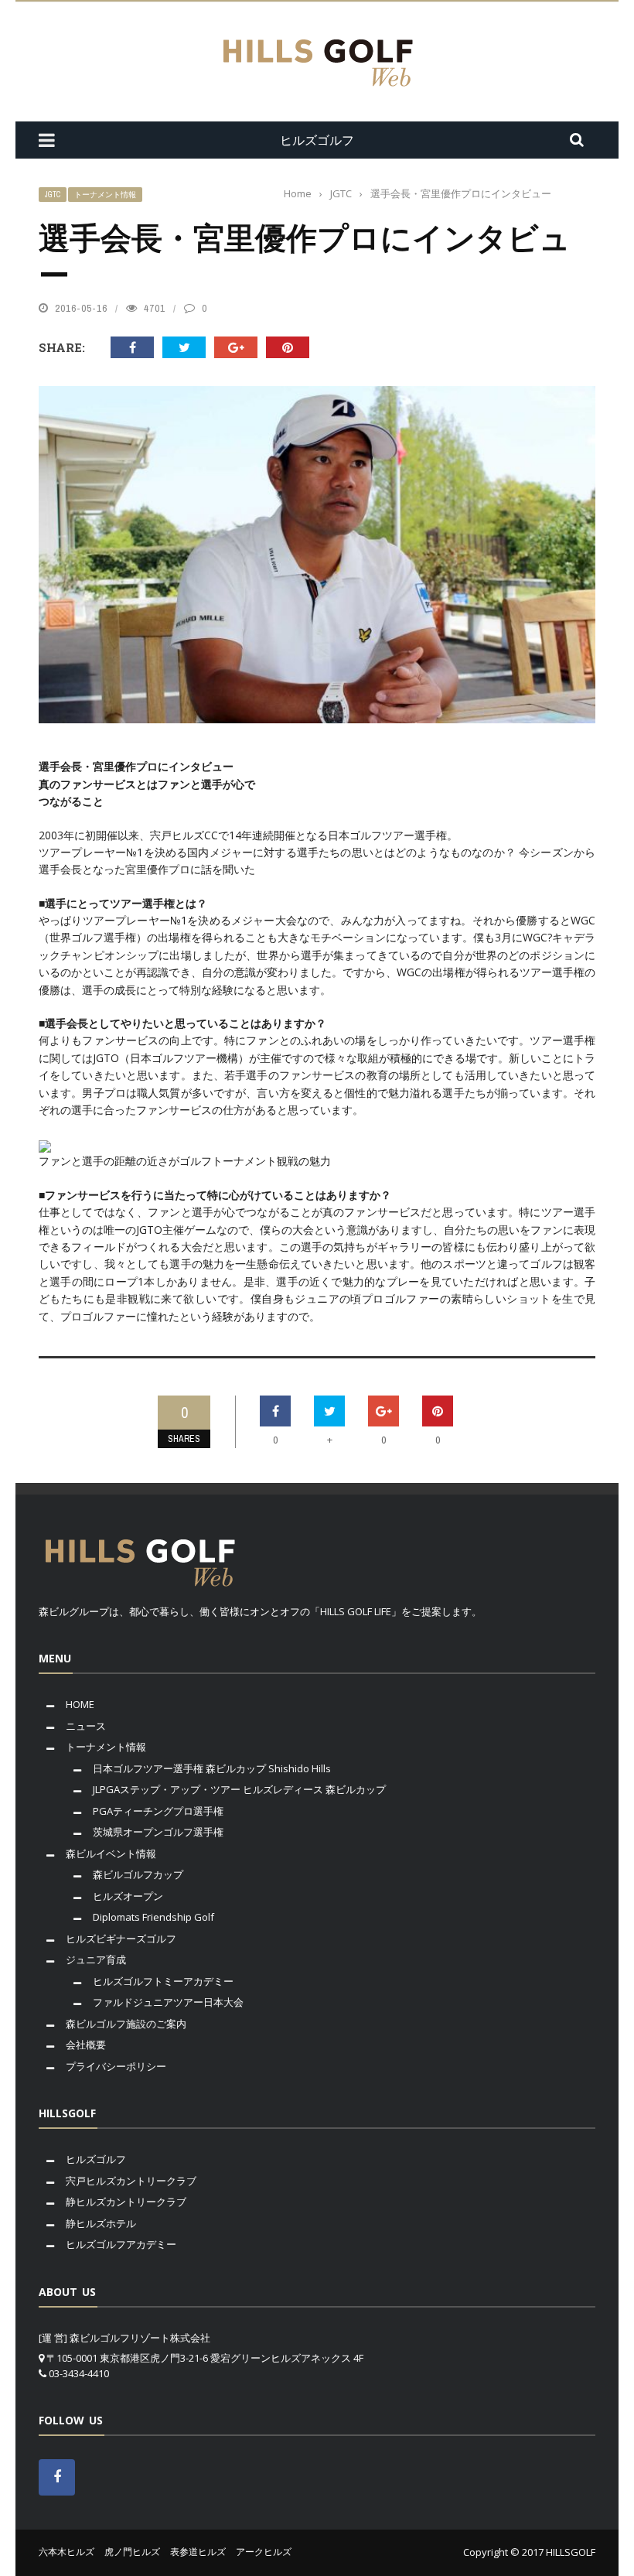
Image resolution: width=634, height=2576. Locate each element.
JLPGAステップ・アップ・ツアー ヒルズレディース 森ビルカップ (239, 1789)
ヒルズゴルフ (96, 2159)
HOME (80, 1704)
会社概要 (86, 2045)
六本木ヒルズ (66, 2552)
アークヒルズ (264, 2552)
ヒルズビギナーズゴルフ (121, 1939)
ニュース (86, 1726)
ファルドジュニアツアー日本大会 (168, 2002)
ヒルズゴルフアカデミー (121, 2244)
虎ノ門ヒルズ (132, 2552)
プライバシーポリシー (116, 2066)
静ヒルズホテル (101, 2223)
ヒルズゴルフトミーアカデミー (163, 1981)
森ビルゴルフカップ (138, 1874)
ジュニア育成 (96, 1959)
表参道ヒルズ (198, 2552)
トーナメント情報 (105, 195)
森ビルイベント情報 (111, 1853)
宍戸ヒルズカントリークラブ (131, 2181)
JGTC (53, 195)
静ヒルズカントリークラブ (126, 2202)
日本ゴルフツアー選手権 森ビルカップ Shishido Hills (212, 1768)
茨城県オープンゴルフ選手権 (158, 1832)
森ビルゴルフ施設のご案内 (126, 2024)
